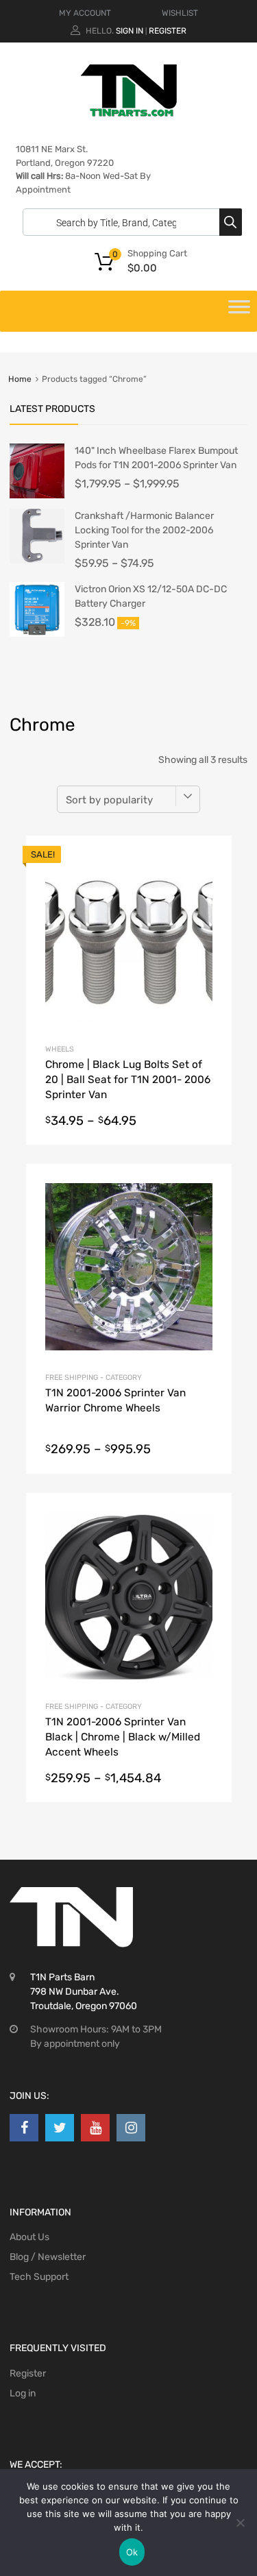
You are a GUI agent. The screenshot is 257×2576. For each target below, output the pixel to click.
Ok (132, 2552)
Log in (23, 2393)
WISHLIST (180, 13)
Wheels (60, 1049)
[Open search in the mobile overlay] (129, 222)
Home (20, 379)
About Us (29, 2237)
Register (168, 31)
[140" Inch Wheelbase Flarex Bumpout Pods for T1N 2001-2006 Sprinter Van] (37, 495)
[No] (240, 2523)
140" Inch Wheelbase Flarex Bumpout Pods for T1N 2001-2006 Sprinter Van (156, 458)
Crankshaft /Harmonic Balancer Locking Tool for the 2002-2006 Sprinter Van (144, 530)
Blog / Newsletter (48, 2257)
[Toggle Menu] (239, 311)
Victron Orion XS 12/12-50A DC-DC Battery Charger (151, 596)
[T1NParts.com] (129, 113)
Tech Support (39, 2277)
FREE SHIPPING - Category (94, 1377)
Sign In (130, 31)
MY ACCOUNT (85, 13)
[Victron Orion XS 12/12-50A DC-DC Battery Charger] (37, 634)
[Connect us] (24, 2128)
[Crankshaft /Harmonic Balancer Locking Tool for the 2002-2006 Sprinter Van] (37, 560)
